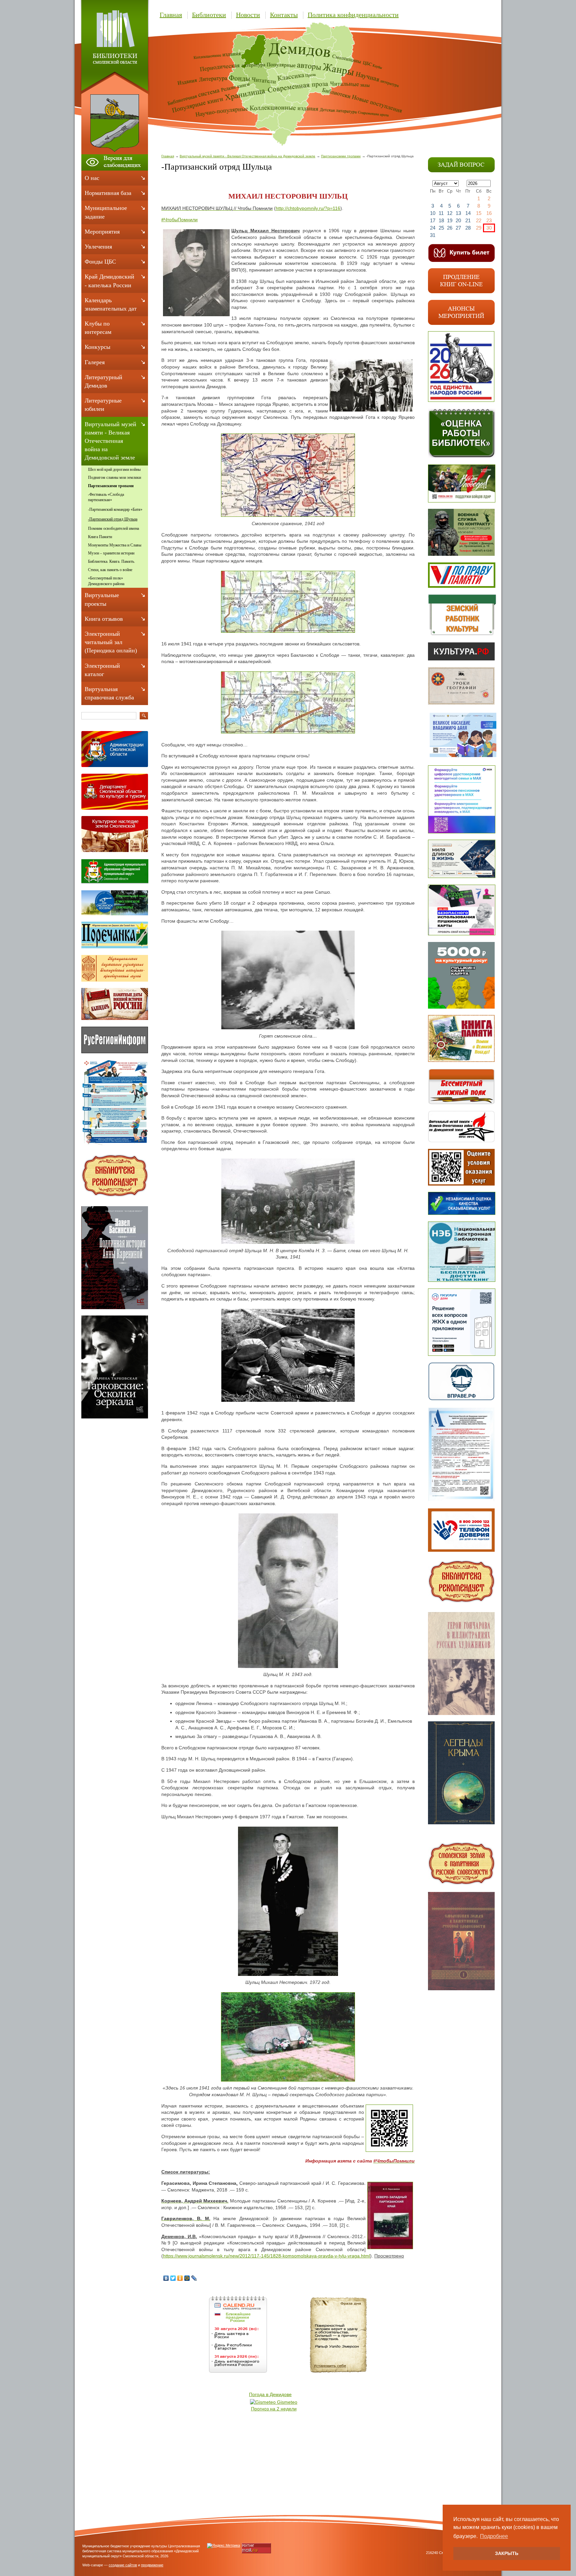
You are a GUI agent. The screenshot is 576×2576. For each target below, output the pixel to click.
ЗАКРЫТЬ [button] (507, 2553)
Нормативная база (108, 193)
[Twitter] (173, 2278)
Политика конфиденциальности (353, 15)
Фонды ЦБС (100, 262)
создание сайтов (123, 2565)
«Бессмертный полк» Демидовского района (106, 581)
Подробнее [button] (494, 2536)
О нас (92, 178)
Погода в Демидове (270, 2394)
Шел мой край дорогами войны (114, 469)
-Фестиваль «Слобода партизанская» (106, 497)
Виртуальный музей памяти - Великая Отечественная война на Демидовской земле (247, 156)
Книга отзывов (104, 619)
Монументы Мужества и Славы (115, 545)
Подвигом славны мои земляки (114, 477)
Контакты (284, 15)
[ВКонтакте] (166, 2278)
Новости (248, 15)
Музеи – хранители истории (111, 553)
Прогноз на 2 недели (274, 2409)
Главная (171, 15)
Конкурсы (97, 347)
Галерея (95, 362)
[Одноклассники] (180, 2278)
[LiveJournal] (194, 2278)
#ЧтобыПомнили (179, 220)
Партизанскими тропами (341, 156)
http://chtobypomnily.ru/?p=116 (308, 208)
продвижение (152, 2565)
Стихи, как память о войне (110, 570)
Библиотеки (209, 15)
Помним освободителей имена (113, 528)
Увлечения (98, 247)
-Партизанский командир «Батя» (115, 509)
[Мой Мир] (187, 2278)
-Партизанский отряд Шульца (113, 519)
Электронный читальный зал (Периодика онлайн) (111, 642)
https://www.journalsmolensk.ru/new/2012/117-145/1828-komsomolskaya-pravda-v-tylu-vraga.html (266, 2256)
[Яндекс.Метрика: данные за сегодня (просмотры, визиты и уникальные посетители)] (223, 2546)
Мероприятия (102, 232)
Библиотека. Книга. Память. (111, 561)
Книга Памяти (100, 537)
